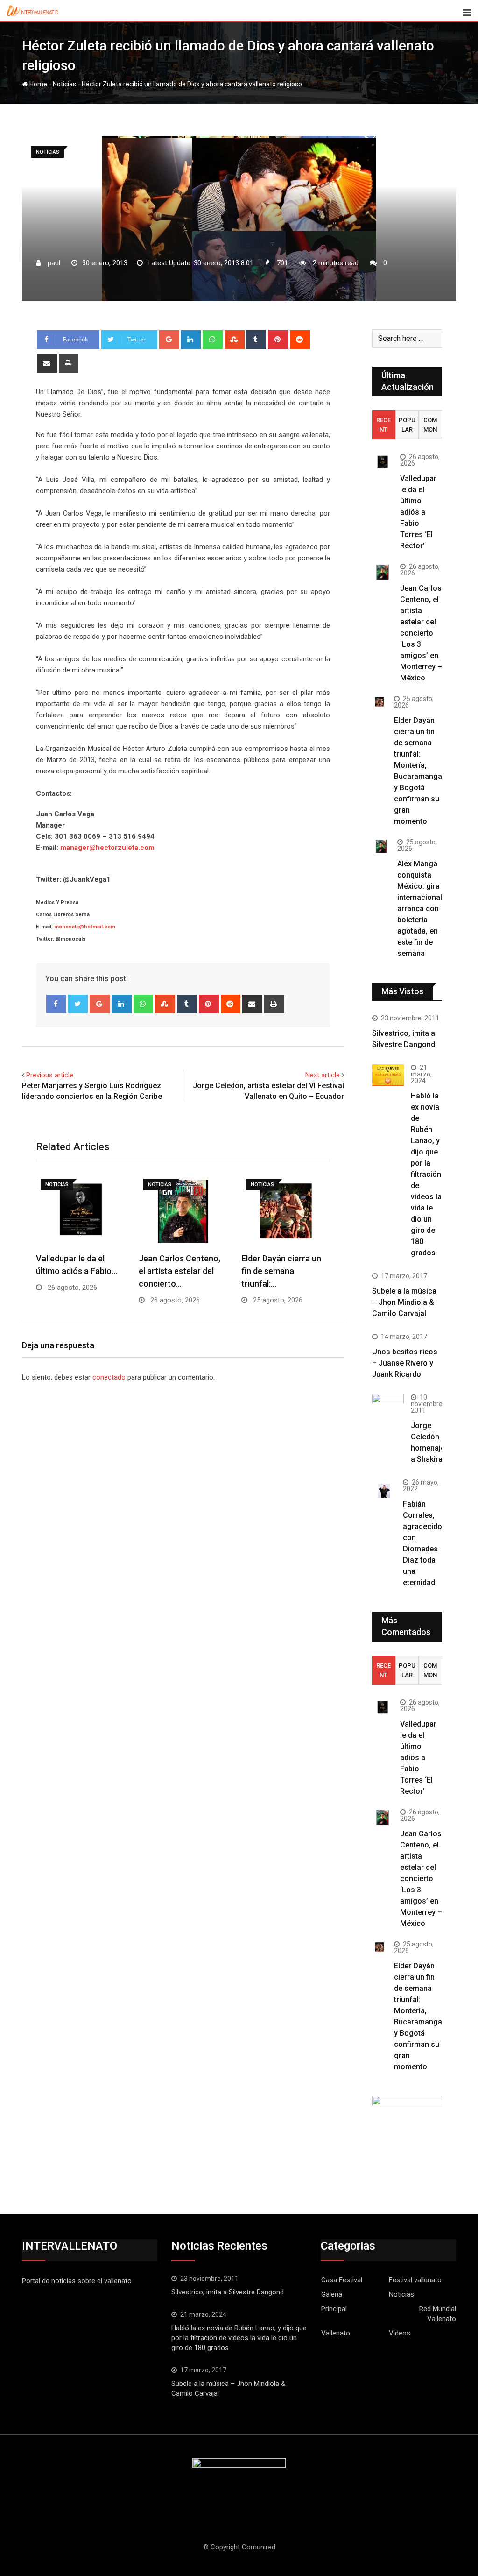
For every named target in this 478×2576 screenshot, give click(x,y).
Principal (334, 2309)
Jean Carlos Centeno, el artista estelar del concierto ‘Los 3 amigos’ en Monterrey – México (421, 633)
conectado (109, 1377)
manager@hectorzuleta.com (107, 848)
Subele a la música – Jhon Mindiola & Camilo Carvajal (404, 1302)
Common (430, 425)
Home (38, 84)
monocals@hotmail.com (85, 927)
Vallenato (336, 2333)
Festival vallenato (415, 2280)
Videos (400, 2333)
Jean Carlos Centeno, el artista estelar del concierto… (179, 1271)
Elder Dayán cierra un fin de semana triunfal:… (281, 1271)
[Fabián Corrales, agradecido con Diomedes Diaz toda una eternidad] (384, 1491)
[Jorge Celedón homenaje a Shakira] (388, 1406)
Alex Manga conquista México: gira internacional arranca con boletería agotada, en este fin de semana (420, 909)
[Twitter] (78, 1004)
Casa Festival (342, 2280)
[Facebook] (56, 1004)
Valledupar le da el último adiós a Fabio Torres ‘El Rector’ (418, 512)
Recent (383, 425)
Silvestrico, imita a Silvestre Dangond (228, 2292)
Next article (323, 1075)
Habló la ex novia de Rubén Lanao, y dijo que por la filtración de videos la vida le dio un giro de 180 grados (426, 1174)
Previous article (50, 1075)
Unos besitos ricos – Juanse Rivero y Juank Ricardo (405, 1363)
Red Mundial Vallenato (438, 2314)
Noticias (64, 84)
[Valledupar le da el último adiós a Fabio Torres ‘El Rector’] (383, 462)
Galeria (332, 2294)
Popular (407, 425)
